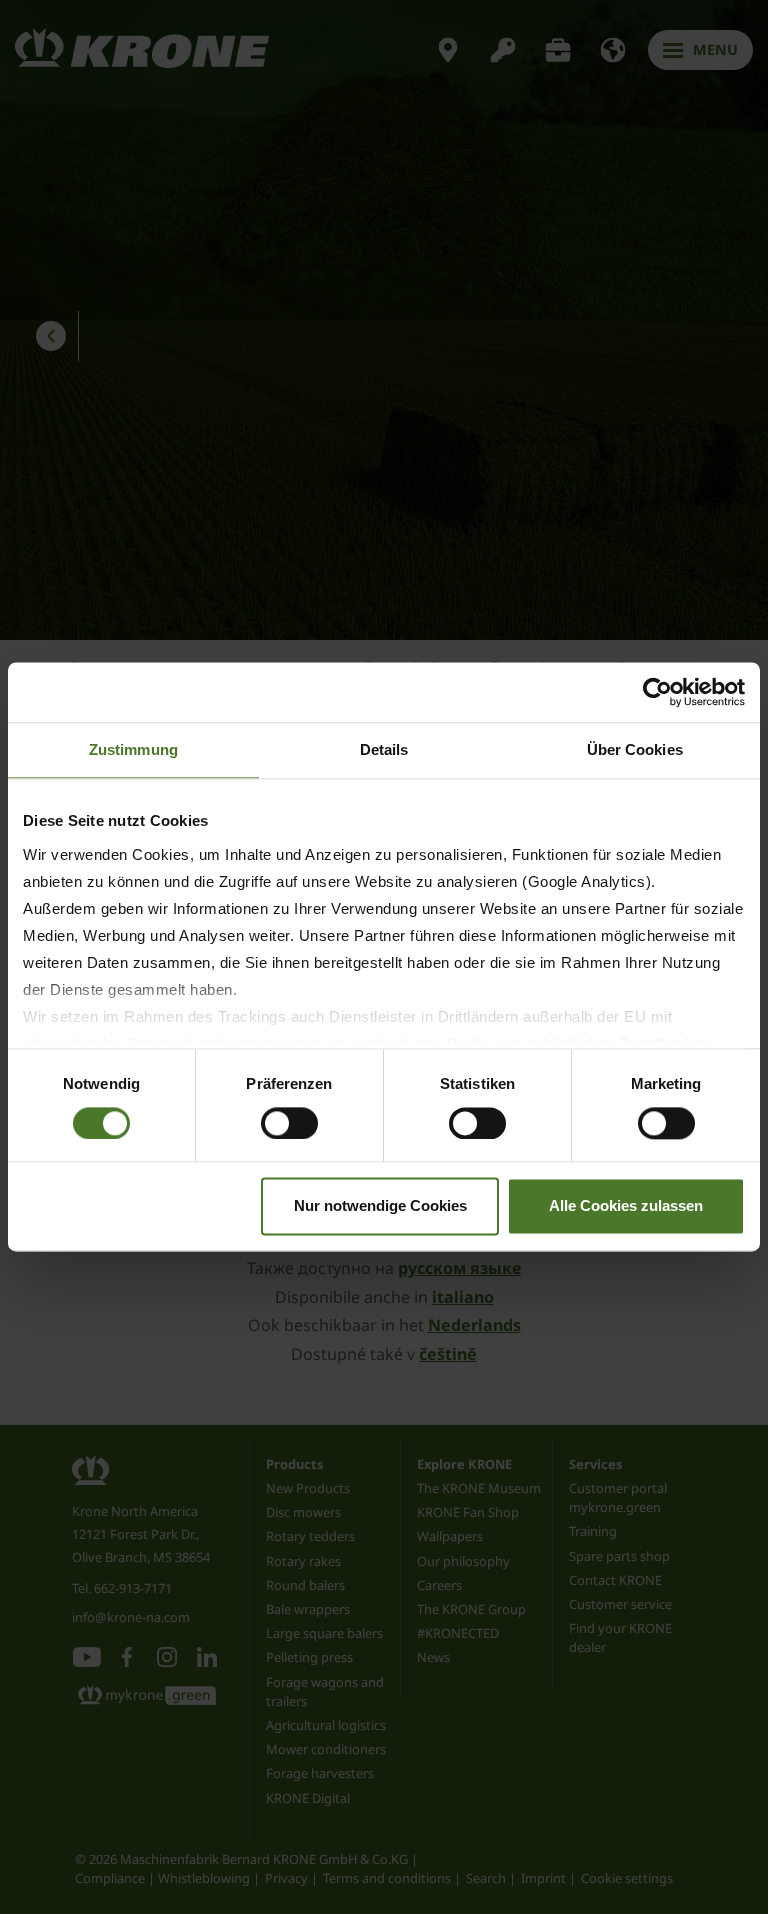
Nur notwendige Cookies (380, 1206)
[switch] (289, 1123)
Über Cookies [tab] (635, 749)
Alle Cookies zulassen (626, 1206)
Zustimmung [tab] (133, 749)
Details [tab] (384, 749)
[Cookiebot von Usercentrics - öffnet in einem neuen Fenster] (657, 692)
